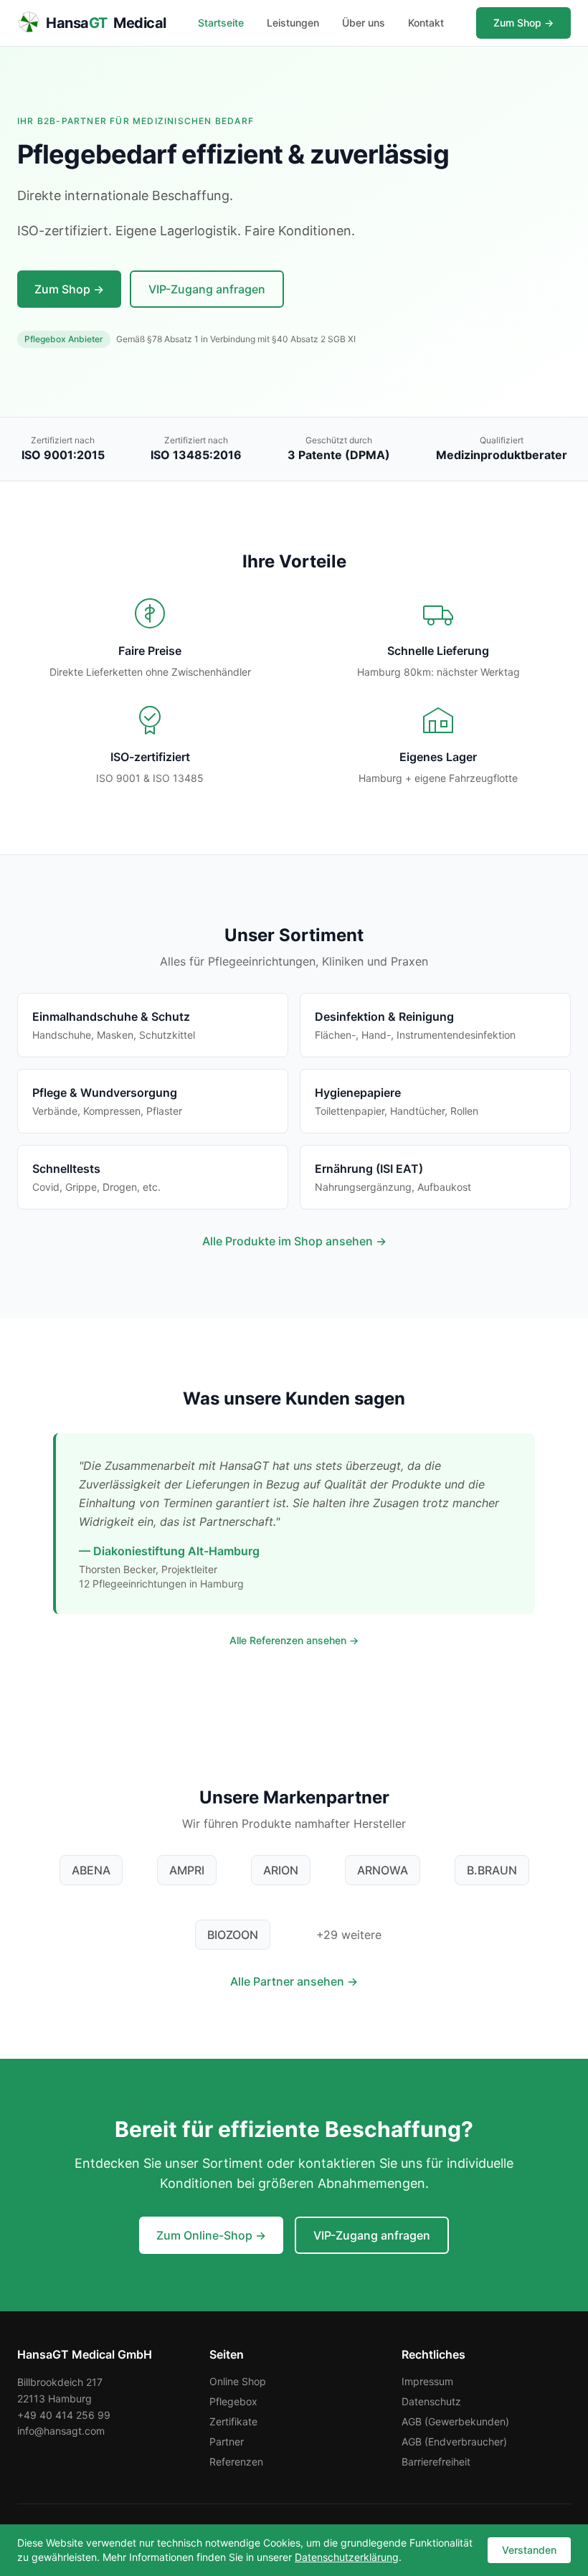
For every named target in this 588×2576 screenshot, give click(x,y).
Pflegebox (233, 2401)
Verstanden (529, 2550)
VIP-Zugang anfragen (207, 289)
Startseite (221, 23)
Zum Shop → (523, 23)
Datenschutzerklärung (347, 2557)
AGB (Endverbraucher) (454, 2441)
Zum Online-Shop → (211, 2235)
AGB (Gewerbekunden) (455, 2421)
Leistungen (293, 23)
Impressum (427, 2381)
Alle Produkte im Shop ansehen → (294, 1241)
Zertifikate (233, 2421)
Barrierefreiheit (436, 2462)
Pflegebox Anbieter (64, 339)
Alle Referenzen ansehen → (294, 1640)
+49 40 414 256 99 (64, 2415)
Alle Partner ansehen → (294, 1981)
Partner (227, 2441)
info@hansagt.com (61, 2431)
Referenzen (236, 2462)
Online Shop (238, 2381)
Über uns (364, 23)
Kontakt (426, 23)
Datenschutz (431, 2401)
